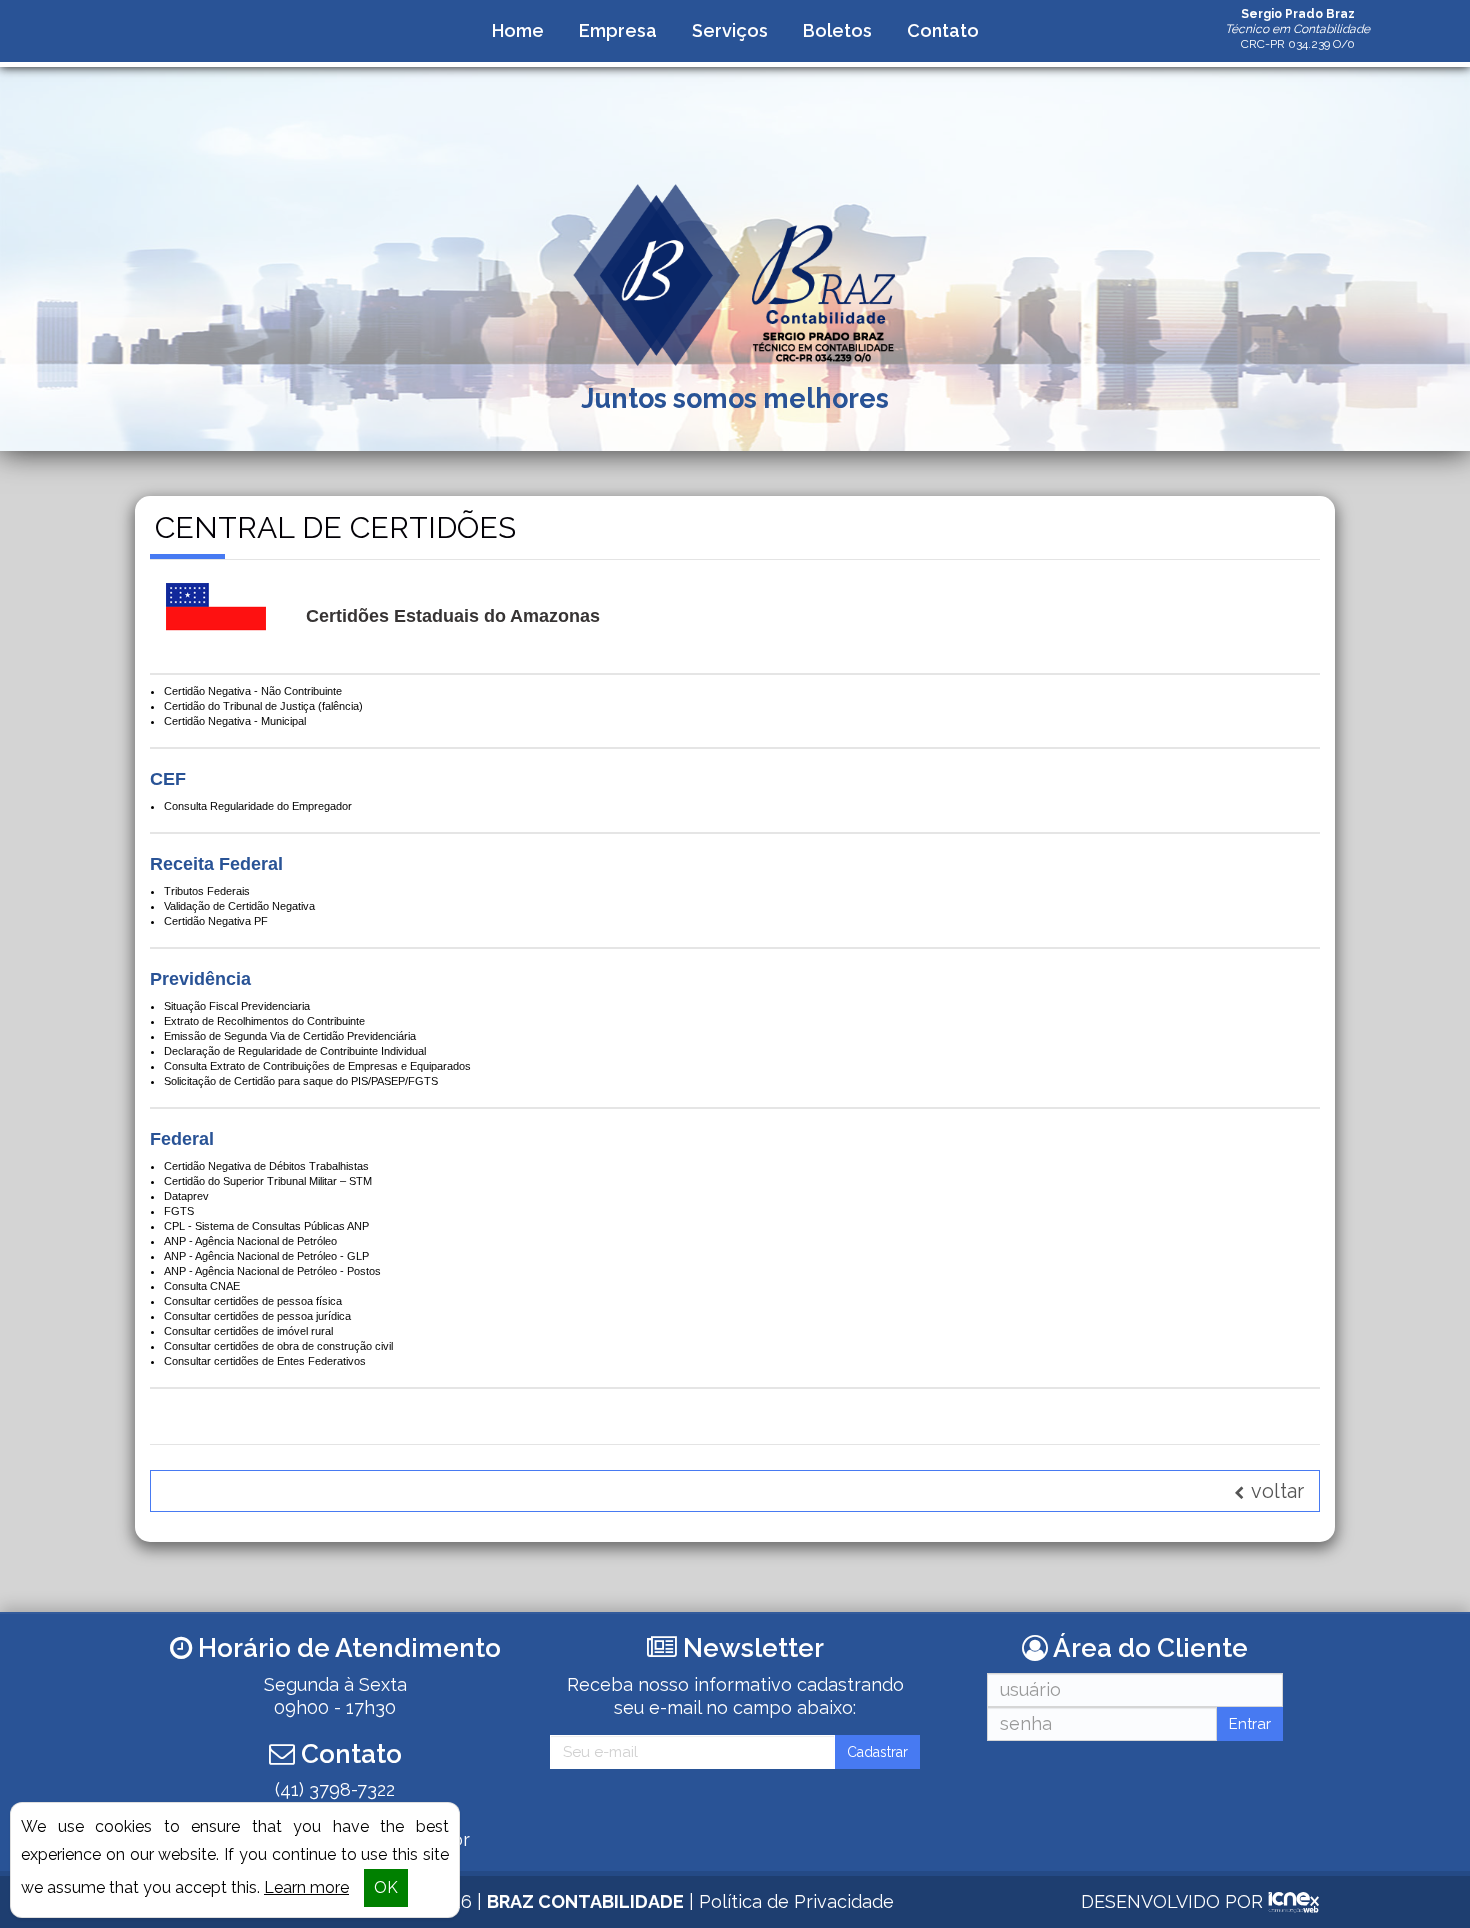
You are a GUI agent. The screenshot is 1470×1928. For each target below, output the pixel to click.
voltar (1275, 1491)
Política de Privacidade (796, 1901)
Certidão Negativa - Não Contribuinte (253, 691)
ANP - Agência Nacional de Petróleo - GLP (266, 1256)
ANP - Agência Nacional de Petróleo (250, 1241)
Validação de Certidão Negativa (239, 906)
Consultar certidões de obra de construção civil (278, 1346)
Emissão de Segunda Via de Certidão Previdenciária (290, 1036)
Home (518, 30)
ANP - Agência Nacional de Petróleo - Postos (272, 1271)
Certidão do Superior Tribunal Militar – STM (268, 1181)
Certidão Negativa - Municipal (235, 721)
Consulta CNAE (202, 1286)
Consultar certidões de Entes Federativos (265, 1361)
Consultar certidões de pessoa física (253, 1301)
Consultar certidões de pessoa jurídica (257, 1316)
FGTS (179, 1211)
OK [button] (386, 1887)
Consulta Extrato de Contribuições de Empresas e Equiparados (317, 1066)
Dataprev (186, 1196)
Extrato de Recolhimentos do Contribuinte (264, 1021)
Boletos (837, 30)
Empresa (618, 30)
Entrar (1250, 1724)
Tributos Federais (207, 891)
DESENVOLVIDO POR (1172, 1901)
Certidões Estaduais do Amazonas (453, 616)
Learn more (306, 1887)
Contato (943, 30)
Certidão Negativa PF (216, 921)
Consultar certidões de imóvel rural (248, 1331)
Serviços (730, 30)
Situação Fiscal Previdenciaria (237, 1006)
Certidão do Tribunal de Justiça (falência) (263, 706)
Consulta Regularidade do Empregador (258, 806)
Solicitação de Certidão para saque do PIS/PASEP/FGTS (301, 1081)
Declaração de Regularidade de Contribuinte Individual (295, 1051)
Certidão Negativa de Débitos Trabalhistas (266, 1166)
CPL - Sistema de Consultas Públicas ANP (266, 1226)
